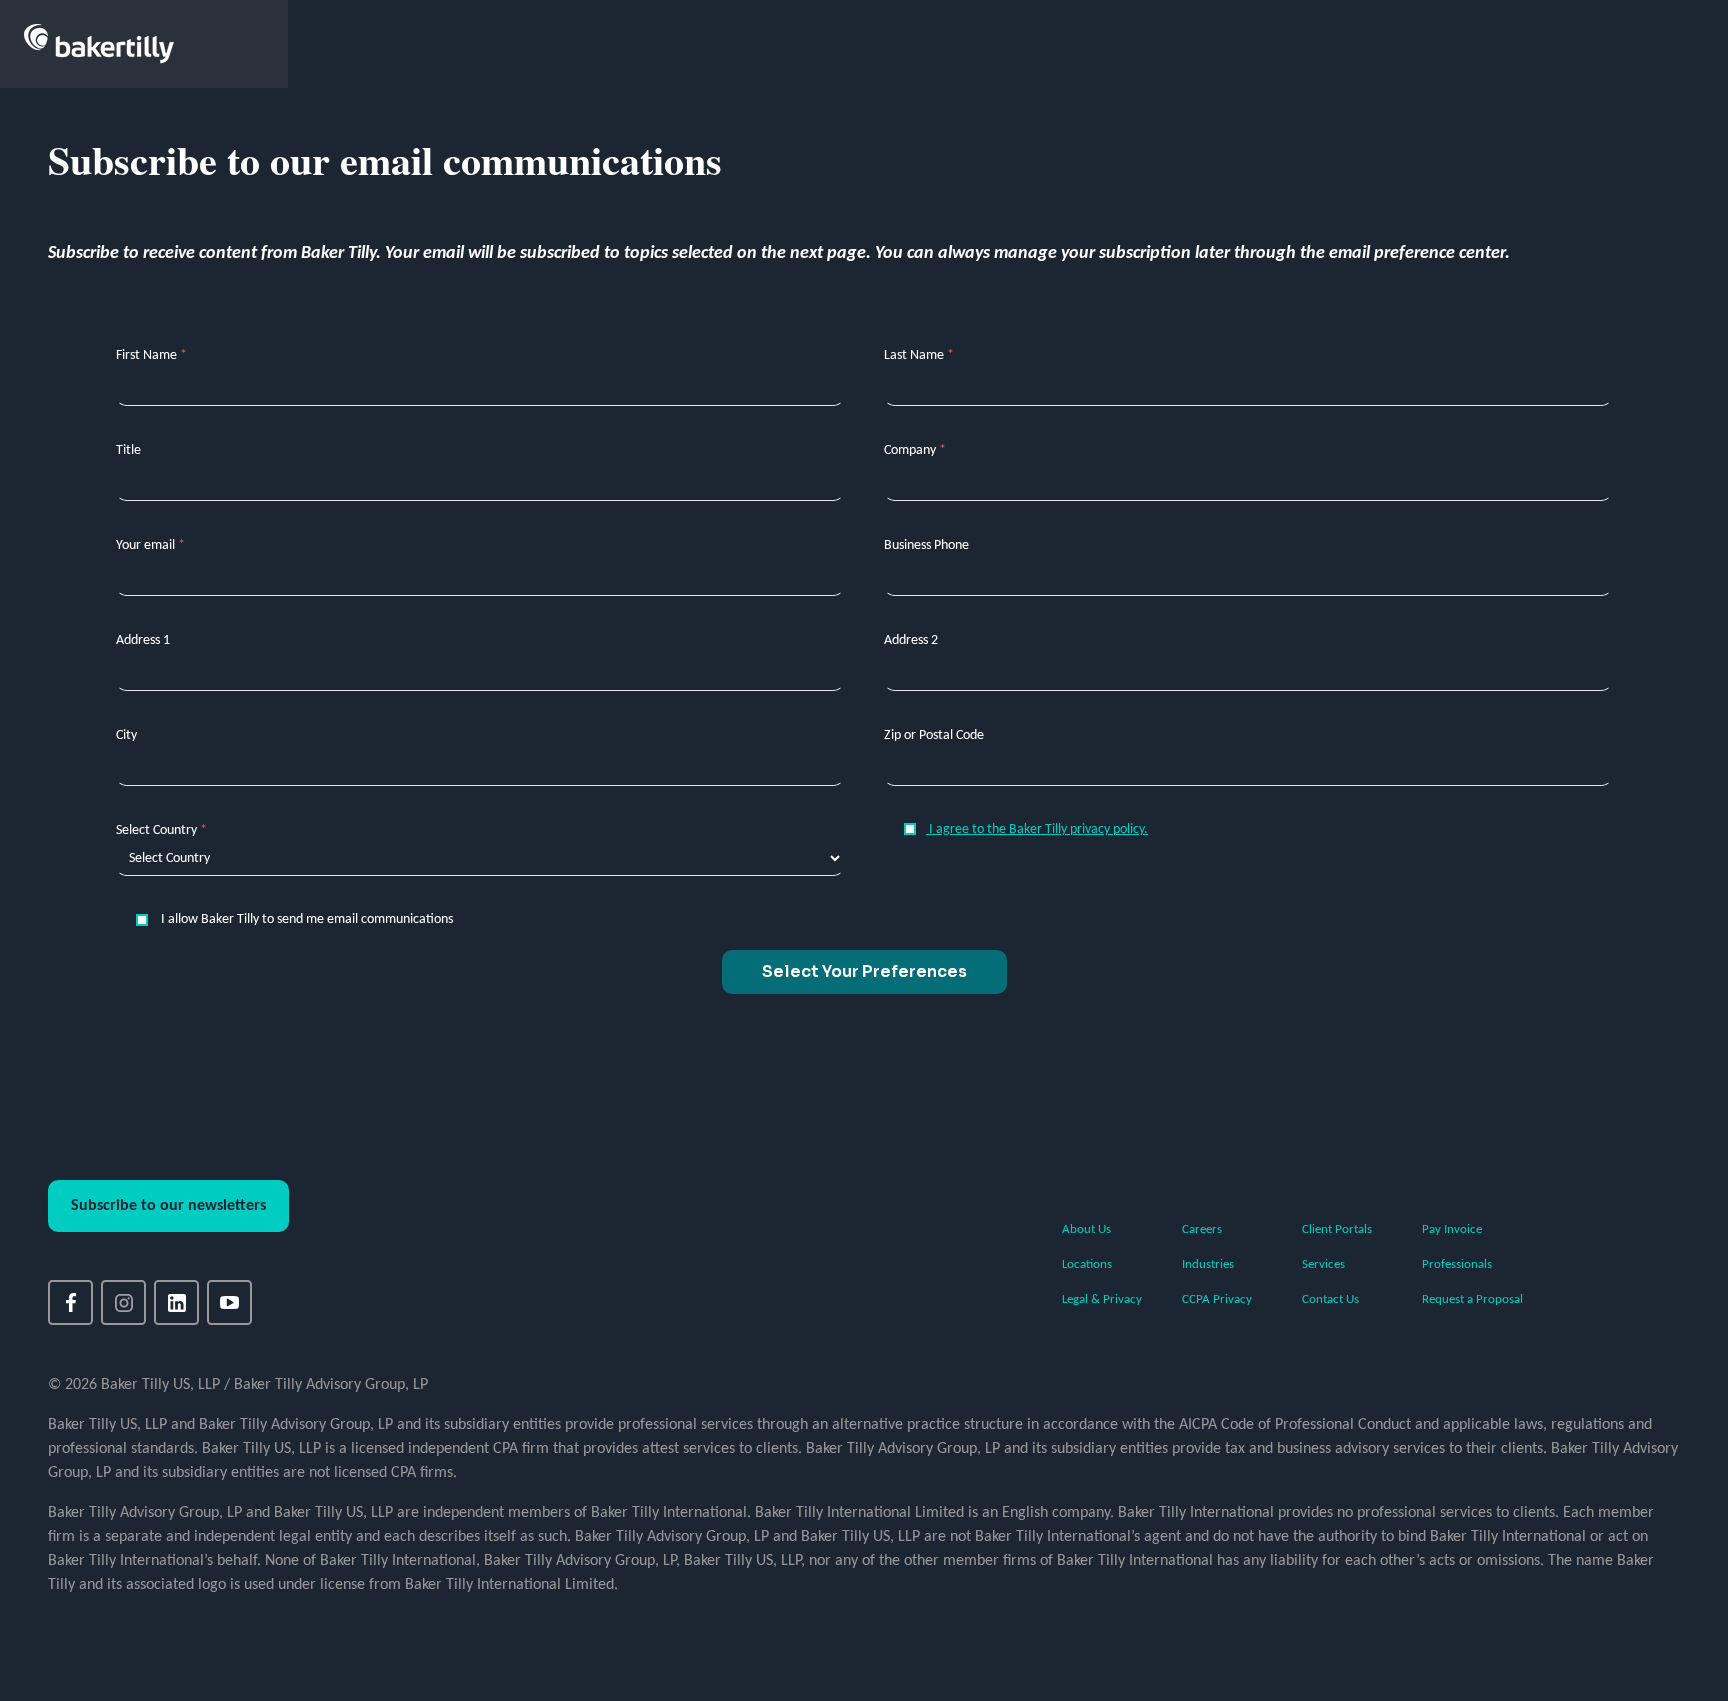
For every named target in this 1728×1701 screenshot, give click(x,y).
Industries (1208, 1264)
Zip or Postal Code (934, 735)
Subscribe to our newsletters (168, 1206)
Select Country (161, 830)
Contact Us (1330, 1299)
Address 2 (911, 640)
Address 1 (143, 640)
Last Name (919, 355)
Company (915, 450)
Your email (150, 545)
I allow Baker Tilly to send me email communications (305, 919)
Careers (1202, 1229)
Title (128, 450)
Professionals (1457, 1264)
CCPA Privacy (1217, 1299)
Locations (1087, 1264)
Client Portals (1337, 1229)
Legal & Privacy (1102, 1299)
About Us (1086, 1229)
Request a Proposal (1472, 1299)
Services (1323, 1264)
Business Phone (926, 545)
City (126, 735)
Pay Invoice (1452, 1229)
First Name (151, 355)
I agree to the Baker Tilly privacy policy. (1037, 829)
